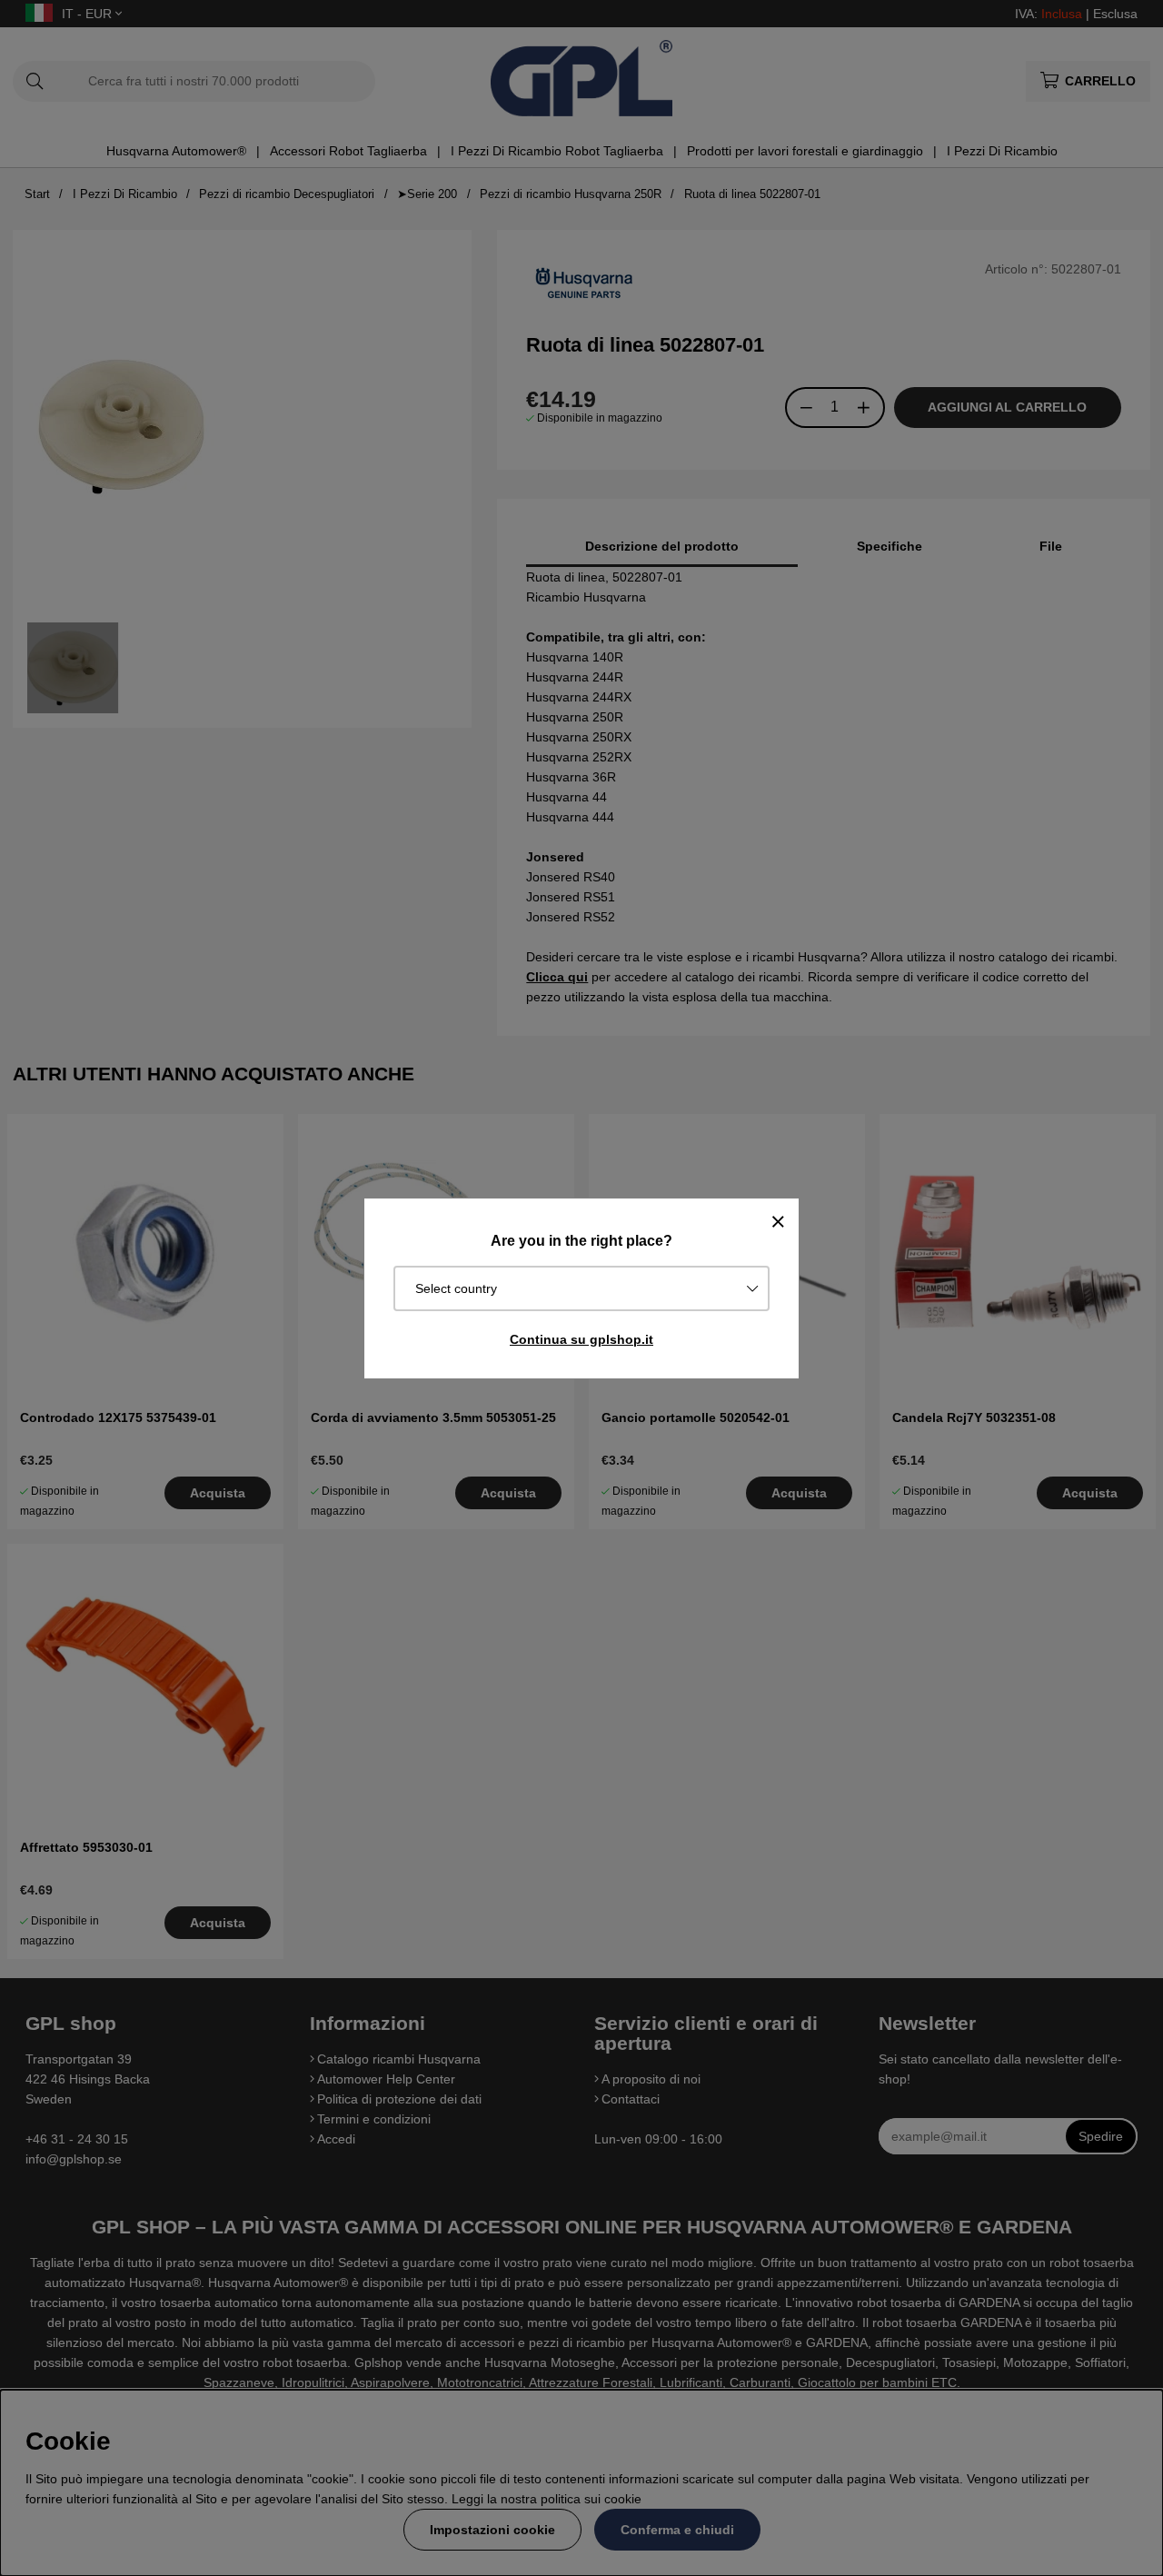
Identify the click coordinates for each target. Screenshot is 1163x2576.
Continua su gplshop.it (581, 1339)
